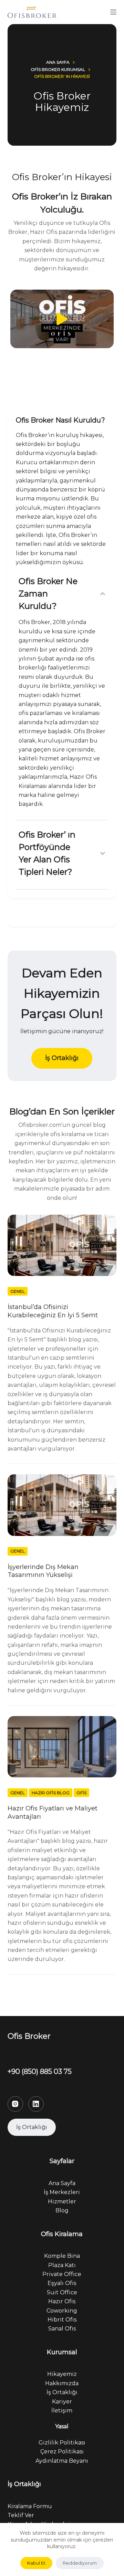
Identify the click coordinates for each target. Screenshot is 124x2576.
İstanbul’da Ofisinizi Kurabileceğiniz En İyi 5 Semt (53, 1311)
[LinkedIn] (36, 2104)
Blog (62, 2210)
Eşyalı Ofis (62, 2283)
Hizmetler (62, 2201)
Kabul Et (36, 2563)
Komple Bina (62, 2256)
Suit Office (62, 2292)
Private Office (62, 2274)
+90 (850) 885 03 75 (40, 2071)
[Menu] (113, 12)
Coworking (62, 2311)
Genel (18, 1291)
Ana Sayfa (62, 2183)
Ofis (81, 1793)
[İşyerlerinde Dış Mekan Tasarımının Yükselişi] (62, 1505)
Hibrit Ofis (62, 2320)
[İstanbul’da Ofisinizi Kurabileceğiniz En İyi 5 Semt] (62, 1245)
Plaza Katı (62, 2265)
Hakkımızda (62, 2383)
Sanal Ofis (62, 2329)
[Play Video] (62, 319)
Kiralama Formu (30, 2506)
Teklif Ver (21, 2515)
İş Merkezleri (62, 2192)
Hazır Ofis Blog (51, 1793)
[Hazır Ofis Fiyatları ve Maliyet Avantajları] (62, 1747)
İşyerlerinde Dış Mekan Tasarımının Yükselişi (43, 1571)
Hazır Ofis (62, 2301)
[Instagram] (15, 2104)
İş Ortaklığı (62, 2392)
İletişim (62, 2411)
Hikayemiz (62, 2374)
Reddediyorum (80, 2563)
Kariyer (62, 2402)
